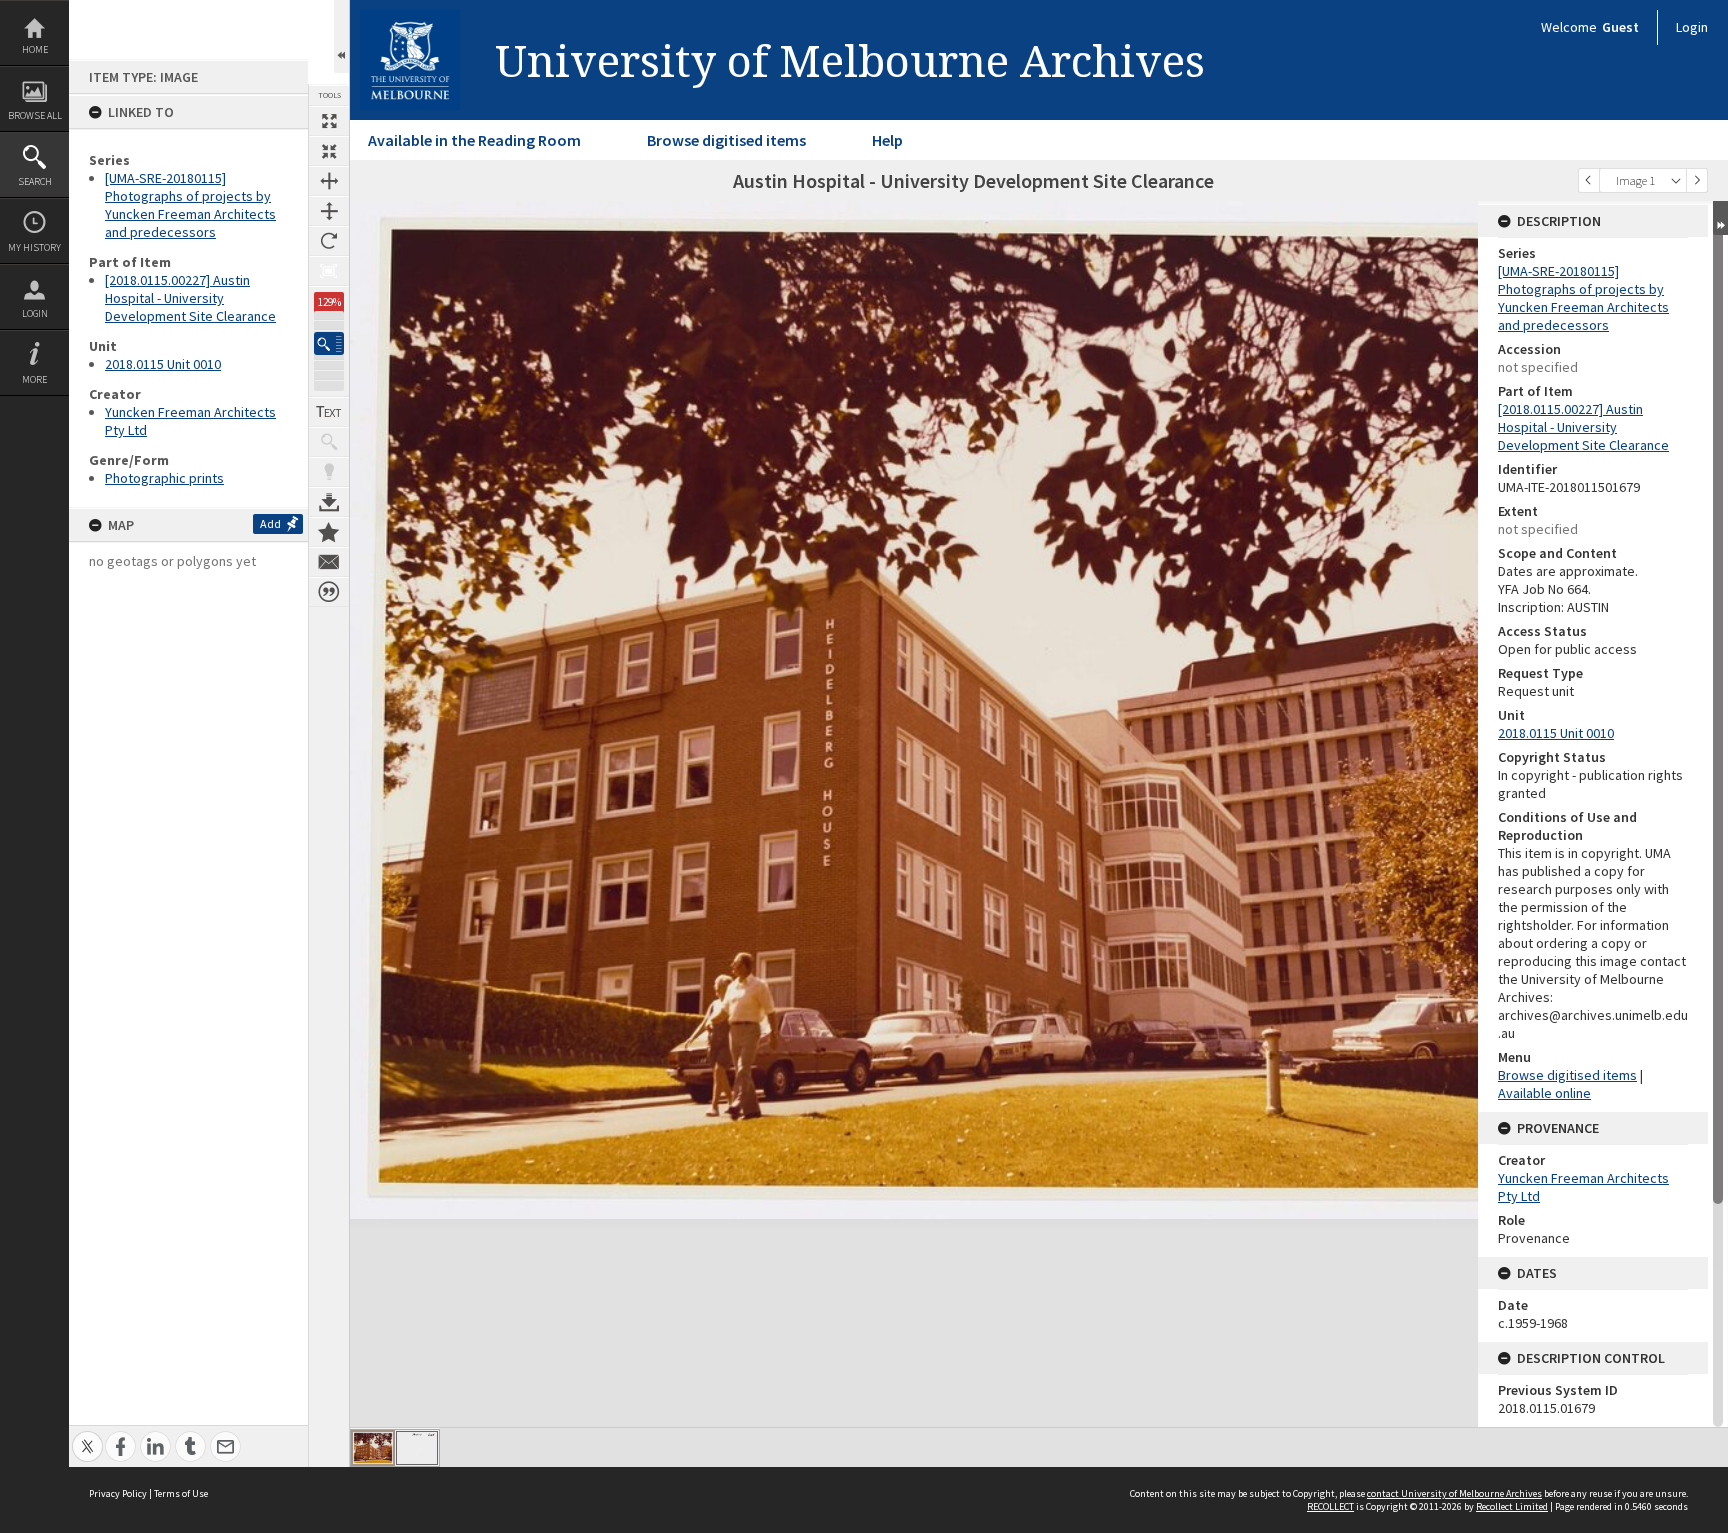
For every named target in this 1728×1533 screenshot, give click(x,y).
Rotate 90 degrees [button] (329, 241)
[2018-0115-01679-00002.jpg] (417, 1448)
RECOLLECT (1330, 1506)
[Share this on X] (87, 1435)
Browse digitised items (726, 140)
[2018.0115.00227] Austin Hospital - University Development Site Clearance (190, 298)
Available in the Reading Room (474, 140)
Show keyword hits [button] (329, 442)
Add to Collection (329, 532)
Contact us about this (329, 562)
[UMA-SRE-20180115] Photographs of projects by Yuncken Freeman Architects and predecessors (190, 205)
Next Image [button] (1697, 180)
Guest (1620, 27)
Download (329, 502)
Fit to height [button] (329, 211)
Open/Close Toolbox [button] (341, 36)
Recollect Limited (1512, 1506)
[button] (329, 343)
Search (35, 181)
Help (887, 140)
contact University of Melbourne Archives (1454, 1493)
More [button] (34, 379)
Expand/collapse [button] (1720, 218)
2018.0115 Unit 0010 (163, 364)
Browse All (35, 115)
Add (270, 523)
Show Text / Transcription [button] (329, 412)
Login (35, 313)
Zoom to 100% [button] (329, 271)
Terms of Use (181, 1493)
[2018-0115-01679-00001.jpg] (373, 1448)
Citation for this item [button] (329, 592)
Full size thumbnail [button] (329, 121)
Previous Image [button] (1589, 180)
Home (35, 49)
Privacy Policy (118, 1493)
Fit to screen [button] (329, 151)
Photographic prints (164, 478)
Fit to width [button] (329, 181)
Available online (1544, 1093)
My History (34, 247)
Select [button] (1676, 180)
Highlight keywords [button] (329, 472)
